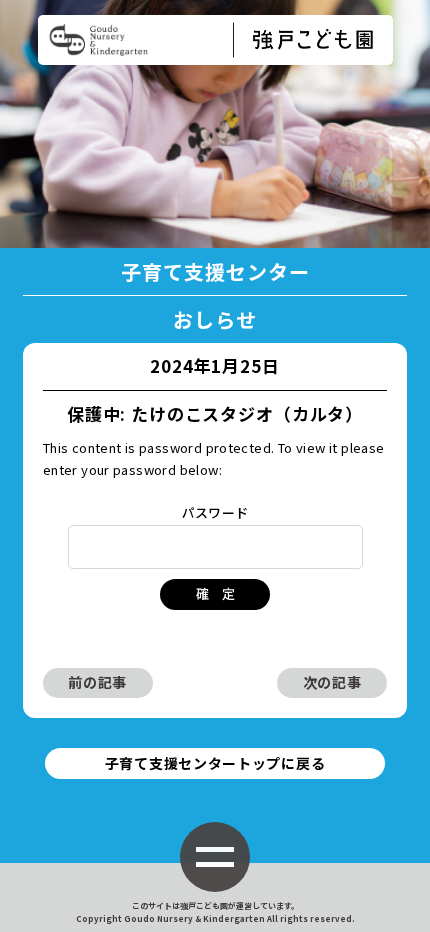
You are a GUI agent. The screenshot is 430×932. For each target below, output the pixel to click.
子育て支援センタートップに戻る (215, 763)
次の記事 (332, 682)
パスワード (215, 512)
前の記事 (97, 682)
